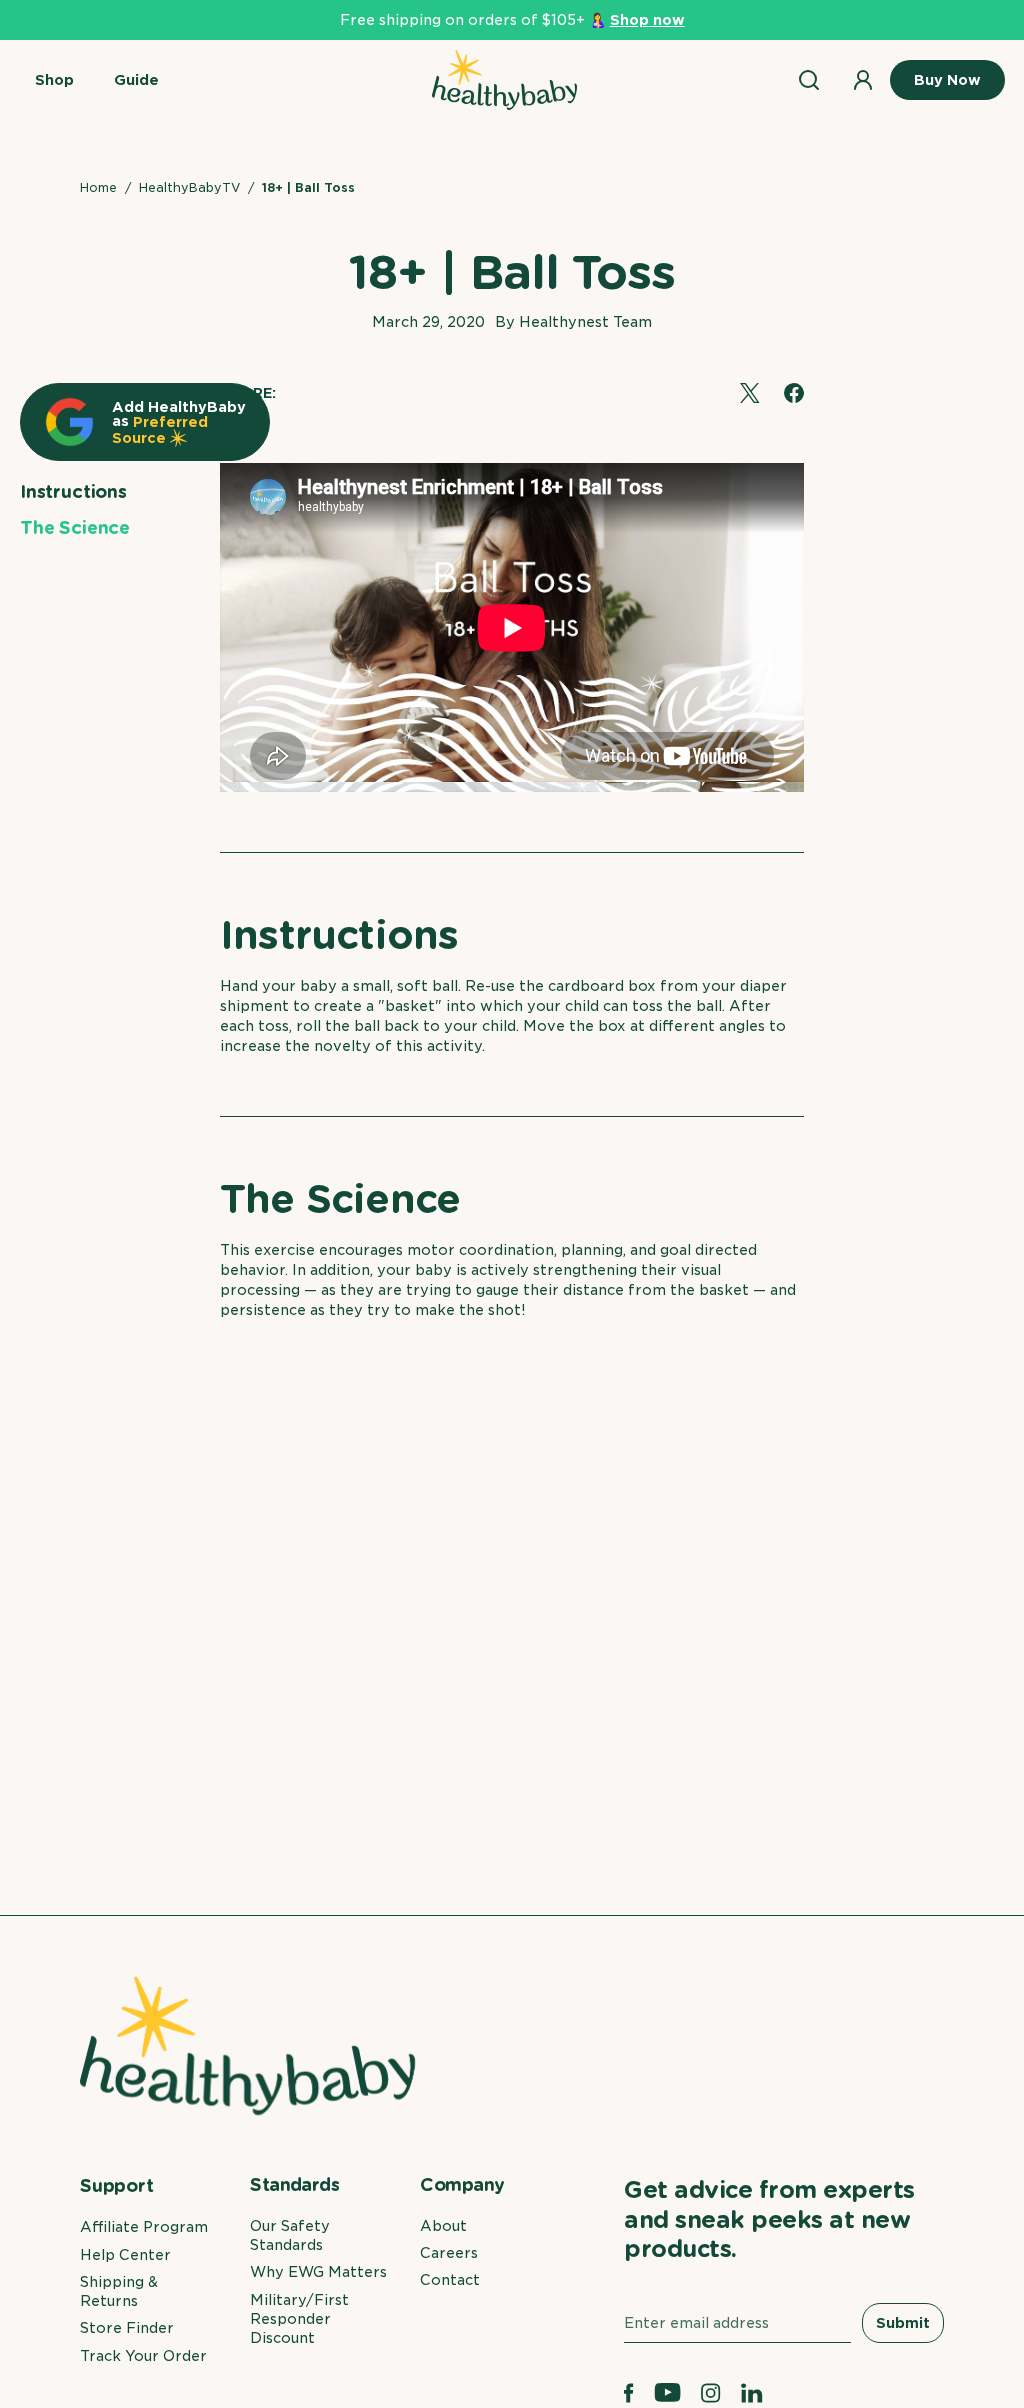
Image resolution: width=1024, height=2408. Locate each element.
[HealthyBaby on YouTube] (668, 2393)
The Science (75, 527)
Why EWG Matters (318, 2272)
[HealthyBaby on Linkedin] (752, 2393)
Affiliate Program (144, 2227)
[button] (54, 80)
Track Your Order (143, 2356)
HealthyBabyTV (189, 187)
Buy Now (947, 80)
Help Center (125, 2255)
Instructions (73, 491)
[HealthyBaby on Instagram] (711, 2393)
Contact (450, 2280)
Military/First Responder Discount (299, 2319)
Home (98, 187)
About (443, 2226)
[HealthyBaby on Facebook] (629, 2393)
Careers (449, 2253)
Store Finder (127, 2328)
